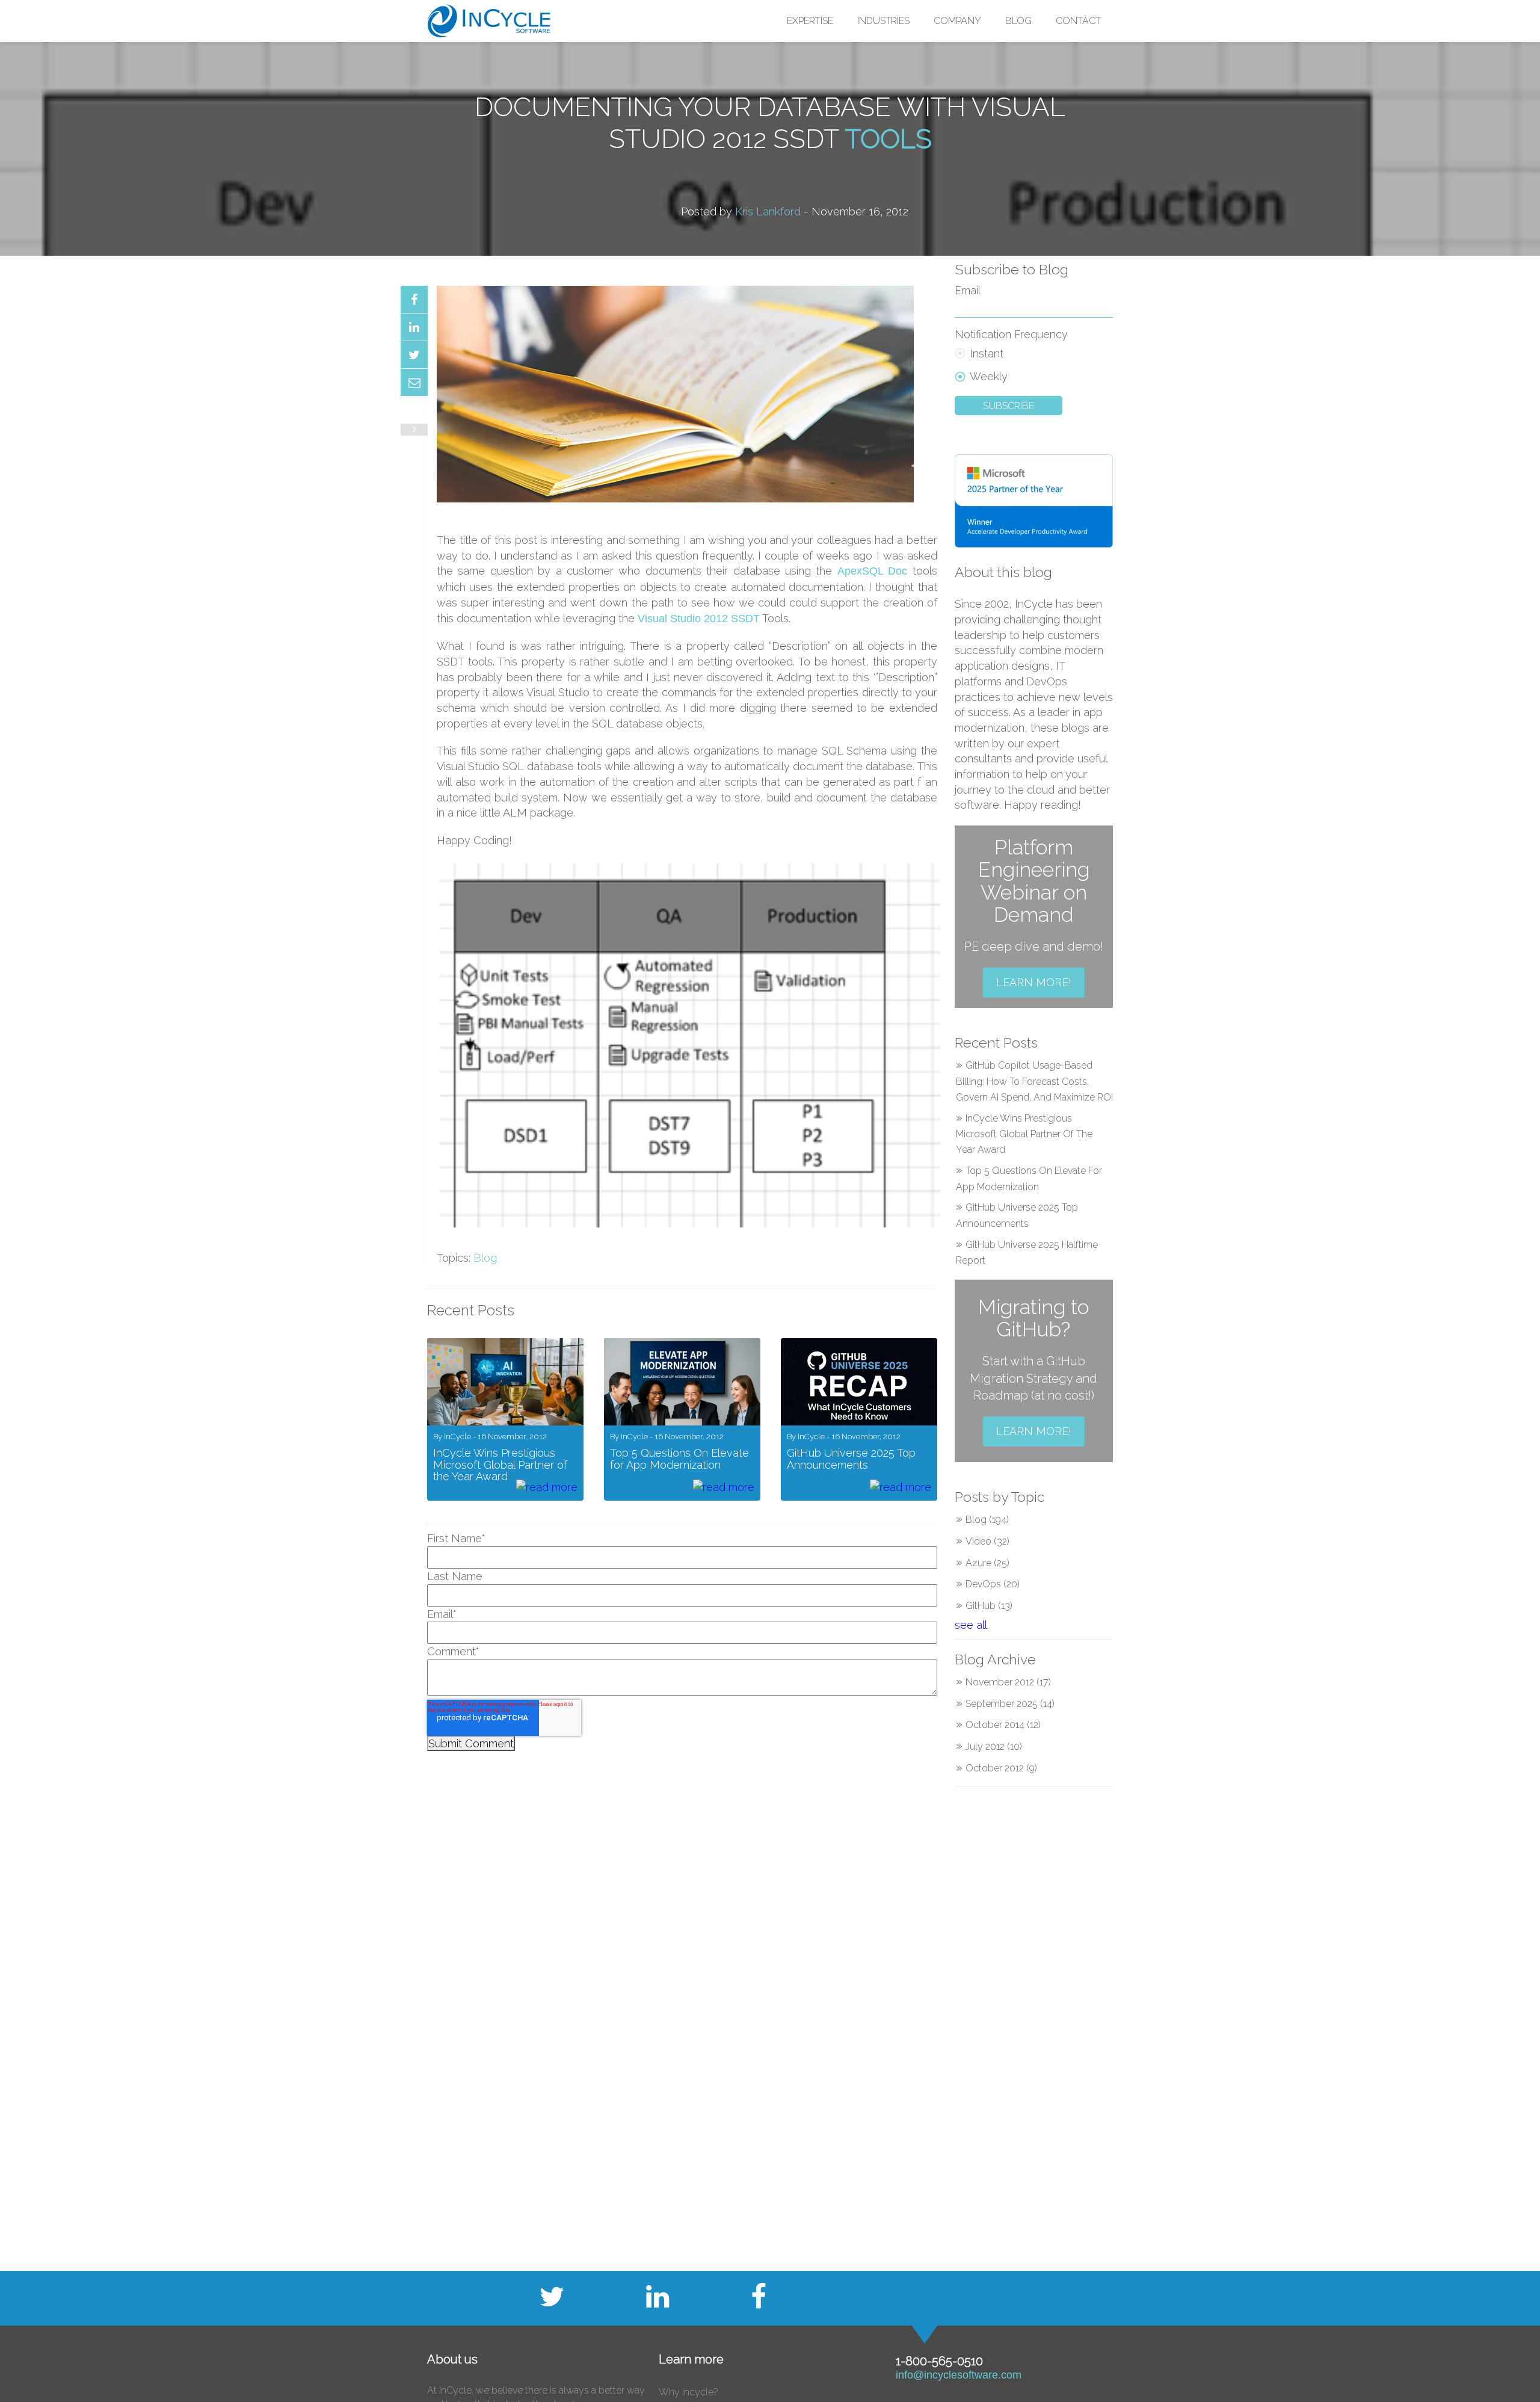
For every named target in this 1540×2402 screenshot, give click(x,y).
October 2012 (1001, 1768)
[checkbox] (1034, 363)
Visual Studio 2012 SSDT (699, 619)
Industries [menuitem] (883, 21)
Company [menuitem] (957, 21)
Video (987, 1541)
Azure (987, 1563)
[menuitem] (810, 21)
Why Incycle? (688, 2392)
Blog (485, 1258)
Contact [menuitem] (1078, 21)
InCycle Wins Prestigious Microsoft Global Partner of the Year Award (1024, 1134)
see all (971, 1625)
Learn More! (1034, 982)
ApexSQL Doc (872, 571)
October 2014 (1003, 1725)
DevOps (993, 1584)
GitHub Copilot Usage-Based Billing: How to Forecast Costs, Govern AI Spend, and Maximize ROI (1034, 1081)
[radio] (1034, 352)
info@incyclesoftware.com (959, 2375)
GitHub (989, 1606)
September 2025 (1010, 1704)
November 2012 (1008, 1682)
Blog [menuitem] (1018, 21)
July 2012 (994, 1746)
